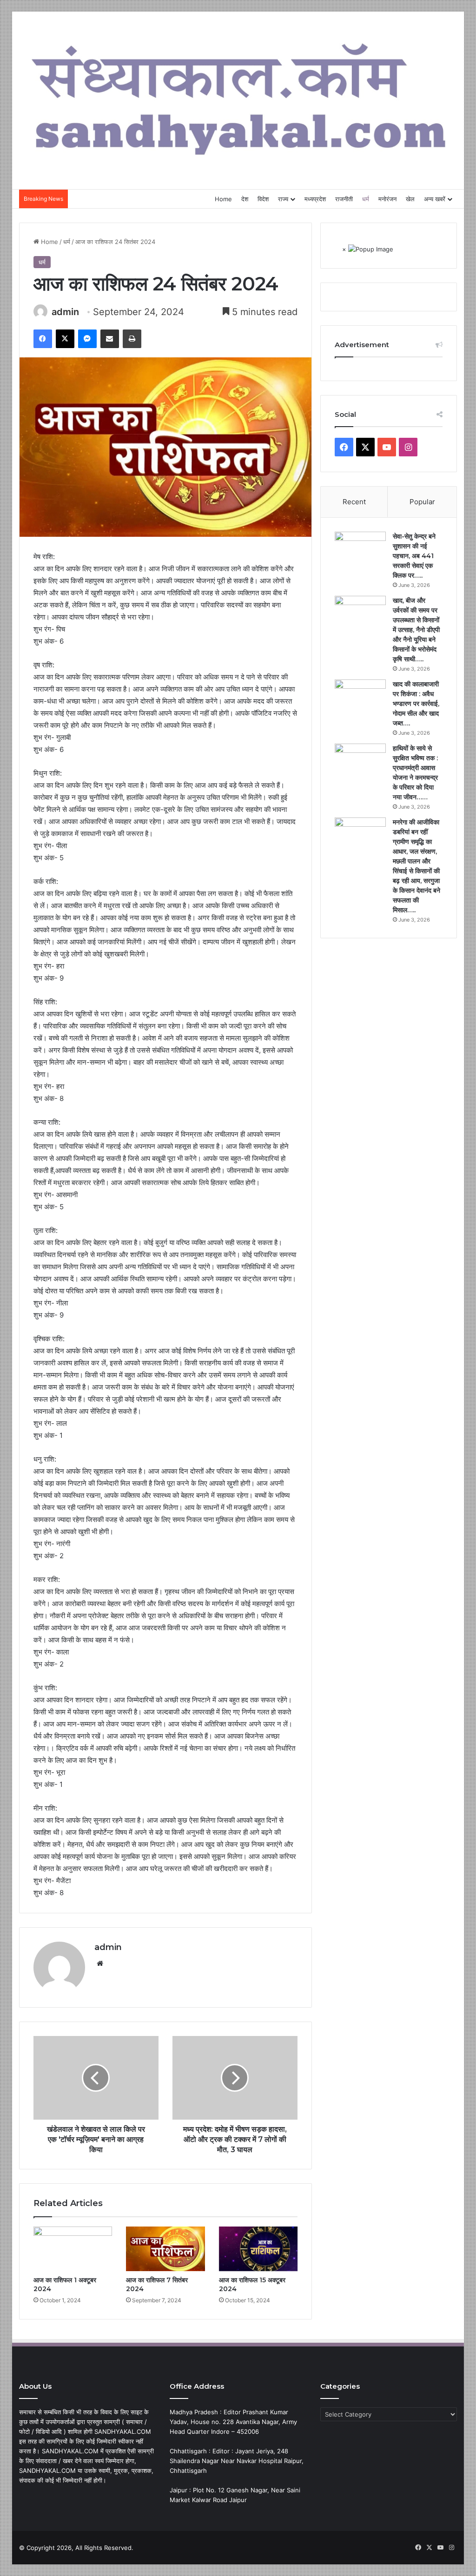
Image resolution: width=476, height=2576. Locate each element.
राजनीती (344, 199)
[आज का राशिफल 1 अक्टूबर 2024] (73, 2249)
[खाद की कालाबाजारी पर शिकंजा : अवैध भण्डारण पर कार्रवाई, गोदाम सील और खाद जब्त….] (360, 705)
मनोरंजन (387, 199)
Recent (354, 502)
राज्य (283, 199)
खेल (410, 199)
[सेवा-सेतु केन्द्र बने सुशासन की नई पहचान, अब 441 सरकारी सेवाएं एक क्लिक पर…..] (360, 557)
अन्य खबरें (435, 199)
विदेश (263, 199)
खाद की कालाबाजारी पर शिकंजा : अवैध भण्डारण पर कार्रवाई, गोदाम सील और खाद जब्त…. (416, 704)
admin (65, 312)
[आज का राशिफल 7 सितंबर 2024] (165, 2249)
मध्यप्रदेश (315, 199)
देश (245, 199)
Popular (422, 502)
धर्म (366, 199)
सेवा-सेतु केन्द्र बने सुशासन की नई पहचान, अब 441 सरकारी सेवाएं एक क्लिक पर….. (414, 556)
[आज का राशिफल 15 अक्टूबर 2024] (258, 2249)
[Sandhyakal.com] (238, 96)
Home (223, 199)
